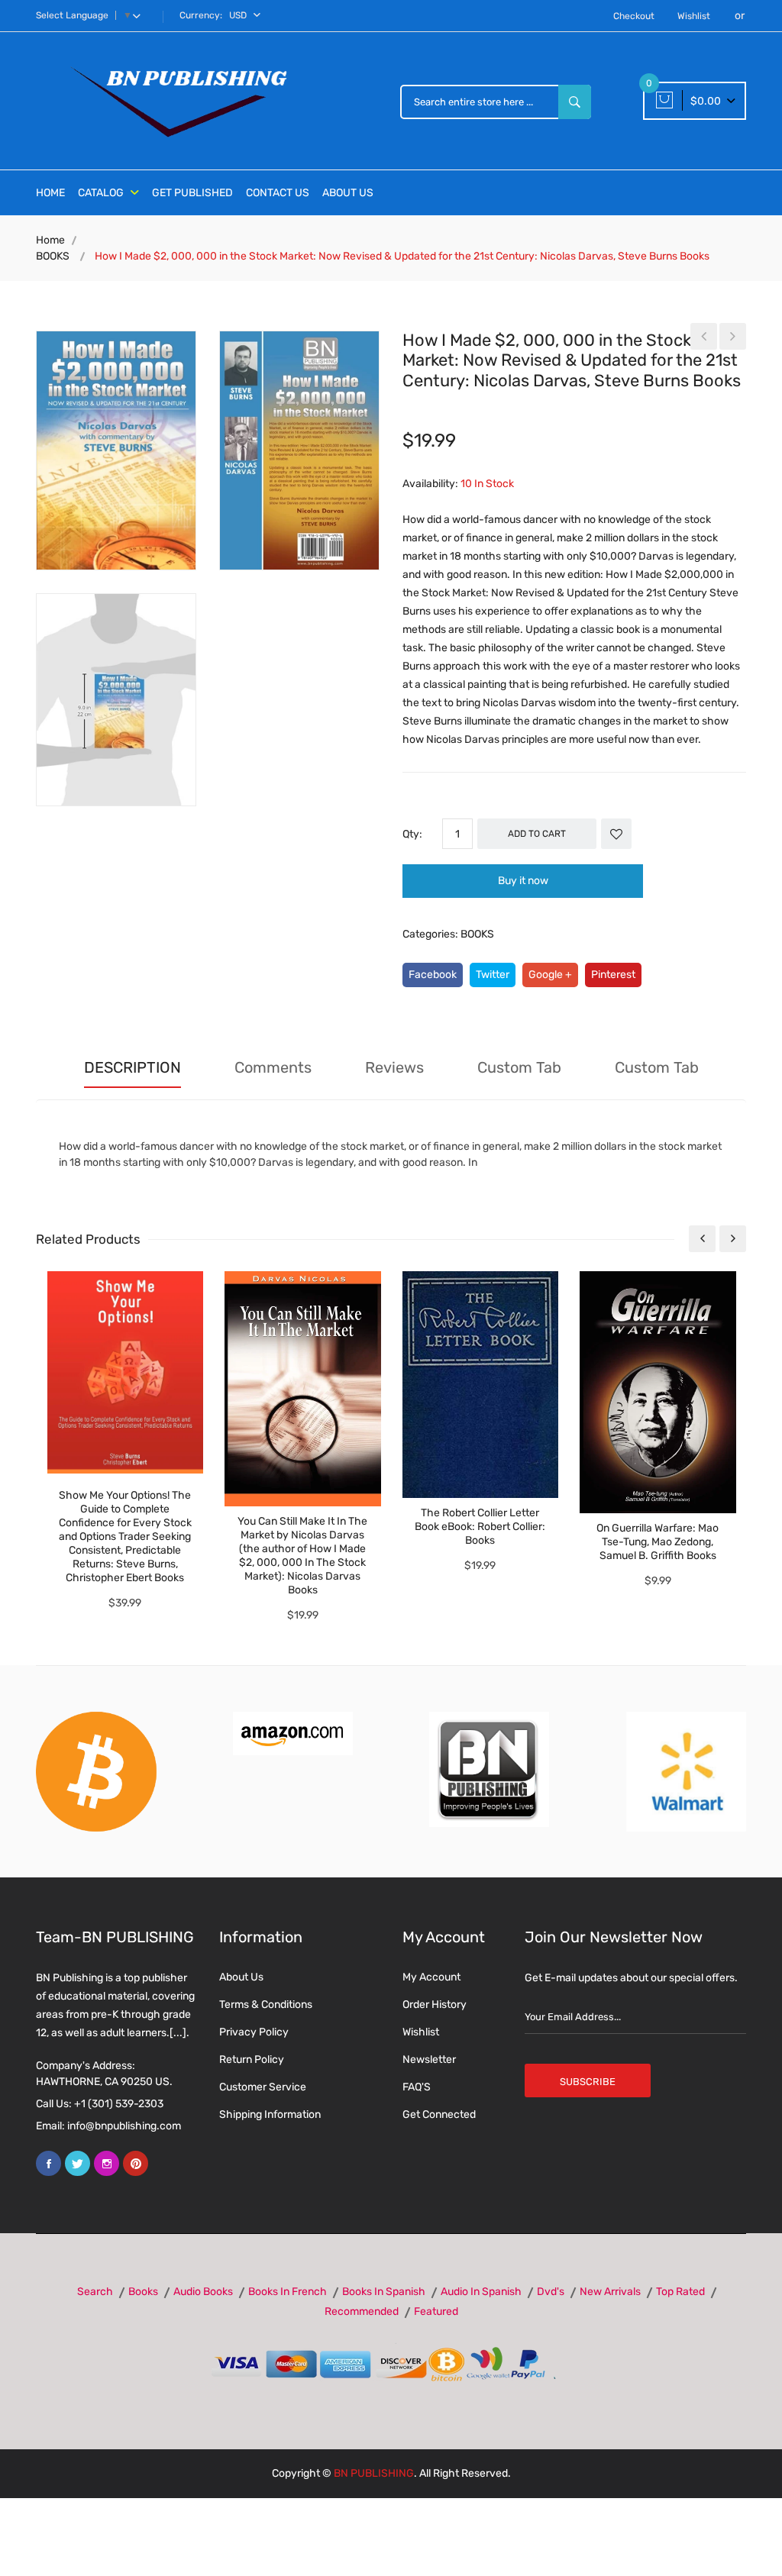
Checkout (634, 16)
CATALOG (102, 193)
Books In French (288, 2292)
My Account (431, 1977)
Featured (436, 2311)
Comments (273, 1067)
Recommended (362, 2311)
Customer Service (263, 2087)
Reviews (394, 1067)
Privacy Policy (254, 2032)
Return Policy (252, 2060)
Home (50, 240)
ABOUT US (348, 193)
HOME (50, 193)
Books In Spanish (384, 2292)
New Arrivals (610, 2292)
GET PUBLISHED (192, 193)
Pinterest (613, 975)
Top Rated (680, 2292)
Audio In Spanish (481, 2292)
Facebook (433, 975)
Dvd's (551, 2292)
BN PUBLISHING (374, 2473)
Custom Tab (519, 1067)
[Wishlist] (616, 834)
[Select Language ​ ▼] (140, 15)
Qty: (412, 834)
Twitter (493, 975)
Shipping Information (270, 2114)
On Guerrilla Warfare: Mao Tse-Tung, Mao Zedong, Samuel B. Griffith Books (658, 1542)
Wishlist (694, 16)
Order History (435, 2005)
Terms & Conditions (266, 2005)
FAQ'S (417, 2087)
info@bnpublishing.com (124, 2126)
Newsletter (429, 2060)
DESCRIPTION (132, 1067)
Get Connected (439, 2114)
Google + (550, 975)
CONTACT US (278, 193)
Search (95, 2292)
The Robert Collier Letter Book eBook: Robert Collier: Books (480, 1527)
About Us (241, 1977)
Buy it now (523, 881)
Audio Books (203, 2292)
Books (143, 2292)
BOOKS (53, 256)
